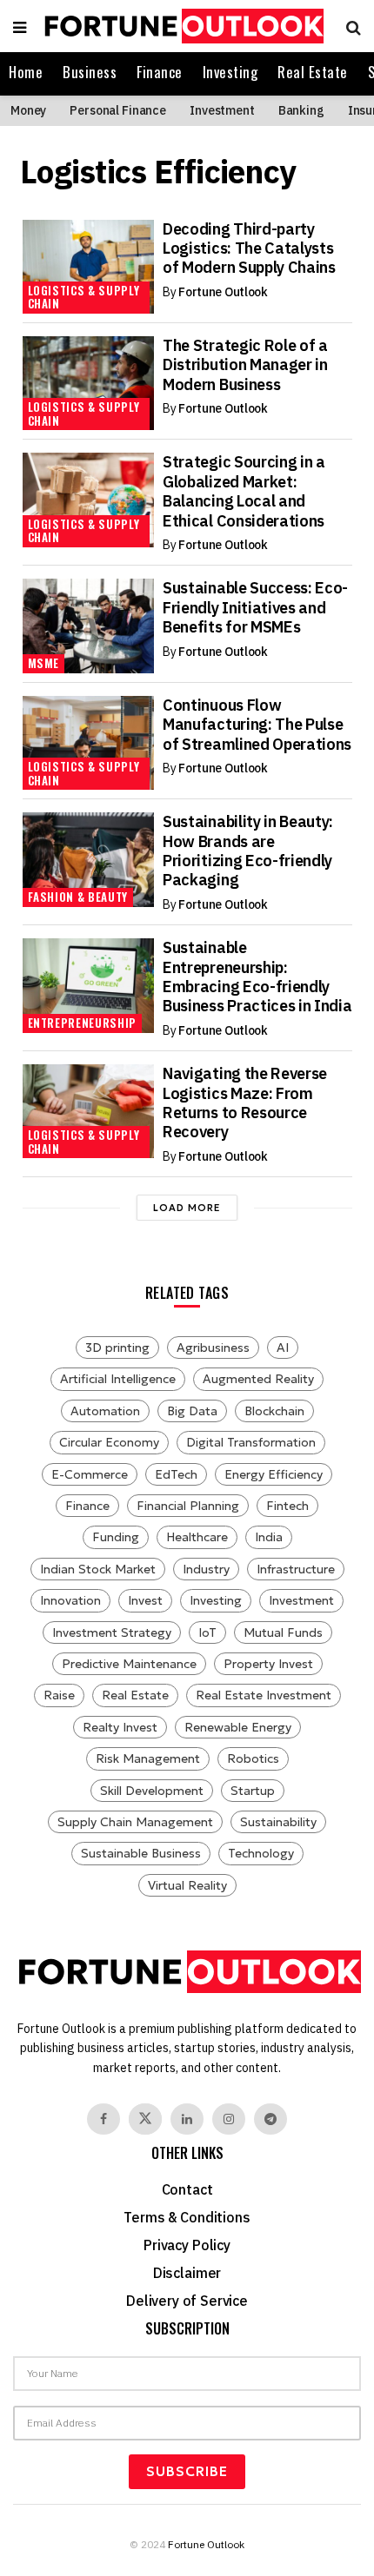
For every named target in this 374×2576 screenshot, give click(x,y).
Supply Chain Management (135, 1822)
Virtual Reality (187, 1885)
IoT (207, 1632)
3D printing (117, 1348)
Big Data (192, 1411)
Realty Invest (120, 1727)
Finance (160, 72)
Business (90, 72)
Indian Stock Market (98, 1569)
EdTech (176, 1474)
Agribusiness (213, 1348)
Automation (105, 1411)
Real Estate (313, 72)
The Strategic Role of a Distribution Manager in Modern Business (245, 365)
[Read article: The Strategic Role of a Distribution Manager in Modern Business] (89, 383)
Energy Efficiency (274, 1474)
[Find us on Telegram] (270, 2119)
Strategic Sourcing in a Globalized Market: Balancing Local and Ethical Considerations (244, 491)
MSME (44, 663)
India (269, 1537)
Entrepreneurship (82, 1023)
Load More (187, 1208)
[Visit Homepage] (182, 26)
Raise (59, 1695)
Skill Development (152, 1791)
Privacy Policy (187, 2245)
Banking (301, 110)
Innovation (70, 1600)
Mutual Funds (283, 1632)
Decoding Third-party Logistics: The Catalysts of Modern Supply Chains (249, 248)
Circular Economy (109, 1442)
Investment (222, 110)
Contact (187, 2189)
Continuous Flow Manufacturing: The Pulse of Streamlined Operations (257, 725)
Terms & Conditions (187, 2217)
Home (26, 72)
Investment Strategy (112, 1632)
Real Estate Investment (264, 1695)
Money (28, 110)
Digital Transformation (251, 1442)
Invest (145, 1600)
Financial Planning (188, 1506)
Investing (230, 72)
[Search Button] (349, 26)
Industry (206, 1569)
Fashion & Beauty (78, 897)
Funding (116, 1537)
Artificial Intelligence (118, 1379)
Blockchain (274, 1411)
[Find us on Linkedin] (187, 2119)
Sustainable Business (141, 1853)
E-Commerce (90, 1474)
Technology (261, 1853)
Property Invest (268, 1664)
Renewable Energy (238, 1727)
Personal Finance (118, 110)
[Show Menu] (20, 26)
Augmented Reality (258, 1379)
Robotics (253, 1758)
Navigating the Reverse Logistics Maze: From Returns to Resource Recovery (245, 1103)
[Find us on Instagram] (229, 2119)
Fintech (287, 1506)
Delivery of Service (187, 2301)
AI (283, 1348)
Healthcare (197, 1537)
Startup (253, 1791)
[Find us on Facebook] (104, 2119)
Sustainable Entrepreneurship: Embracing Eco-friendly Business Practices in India (257, 977)
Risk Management (148, 1758)
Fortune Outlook (223, 292)
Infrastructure (296, 1569)
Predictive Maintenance (129, 1664)
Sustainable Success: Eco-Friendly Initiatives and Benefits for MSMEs (255, 607)
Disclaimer (187, 2273)
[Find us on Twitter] (145, 2119)
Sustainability (278, 1822)
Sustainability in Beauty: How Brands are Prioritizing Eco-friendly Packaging (248, 851)
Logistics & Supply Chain (84, 297)
